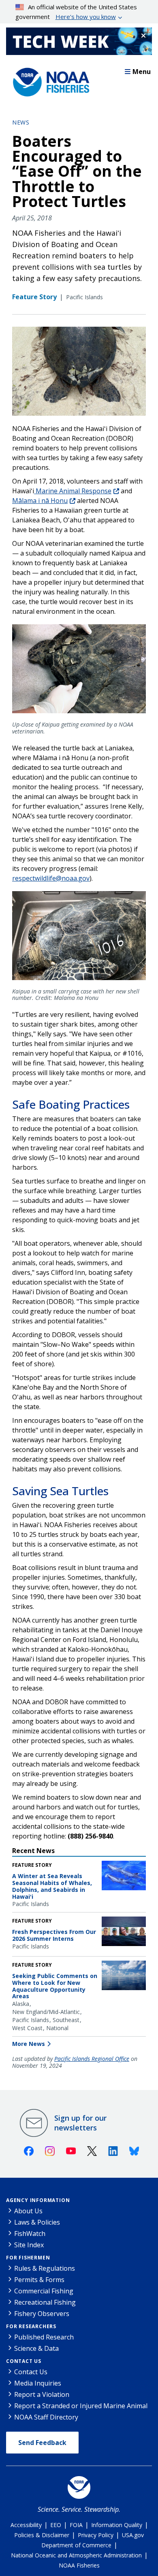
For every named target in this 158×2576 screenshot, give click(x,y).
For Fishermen (28, 2258)
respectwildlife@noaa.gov (51, 878)
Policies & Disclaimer (42, 2535)
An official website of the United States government (76, 12)
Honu (40, 501)
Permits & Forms (39, 2280)
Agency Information (38, 2200)
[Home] (49, 80)
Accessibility (26, 2525)
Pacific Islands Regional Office (92, 2059)
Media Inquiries (38, 2383)
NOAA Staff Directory (46, 2417)
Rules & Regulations (45, 2268)
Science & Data (36, 2348)
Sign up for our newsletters (80, 2123)
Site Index (29, 2245)
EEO (56, 2525)
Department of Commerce (76, 2545)
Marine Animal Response (73, 491)
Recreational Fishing (45, 2302)
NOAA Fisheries (79, 2565)
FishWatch (30, 2234)
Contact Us (24, 2361)
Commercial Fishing (44, 2291)
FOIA (76, 2525)
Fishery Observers (42, 2314)
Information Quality (117, 2525)
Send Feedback (42, 2443)
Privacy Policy (96, 2535)
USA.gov (133, 2535)
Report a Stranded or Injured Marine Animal (81, 2406)
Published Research (44, 2337)
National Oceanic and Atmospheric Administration (76, 2555)
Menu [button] (142, 72)
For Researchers (31, 2326)
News (21, 122)
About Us (28, 2211)
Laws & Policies (37, 2222)
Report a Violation (42, 2394)
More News (29, 2044)
